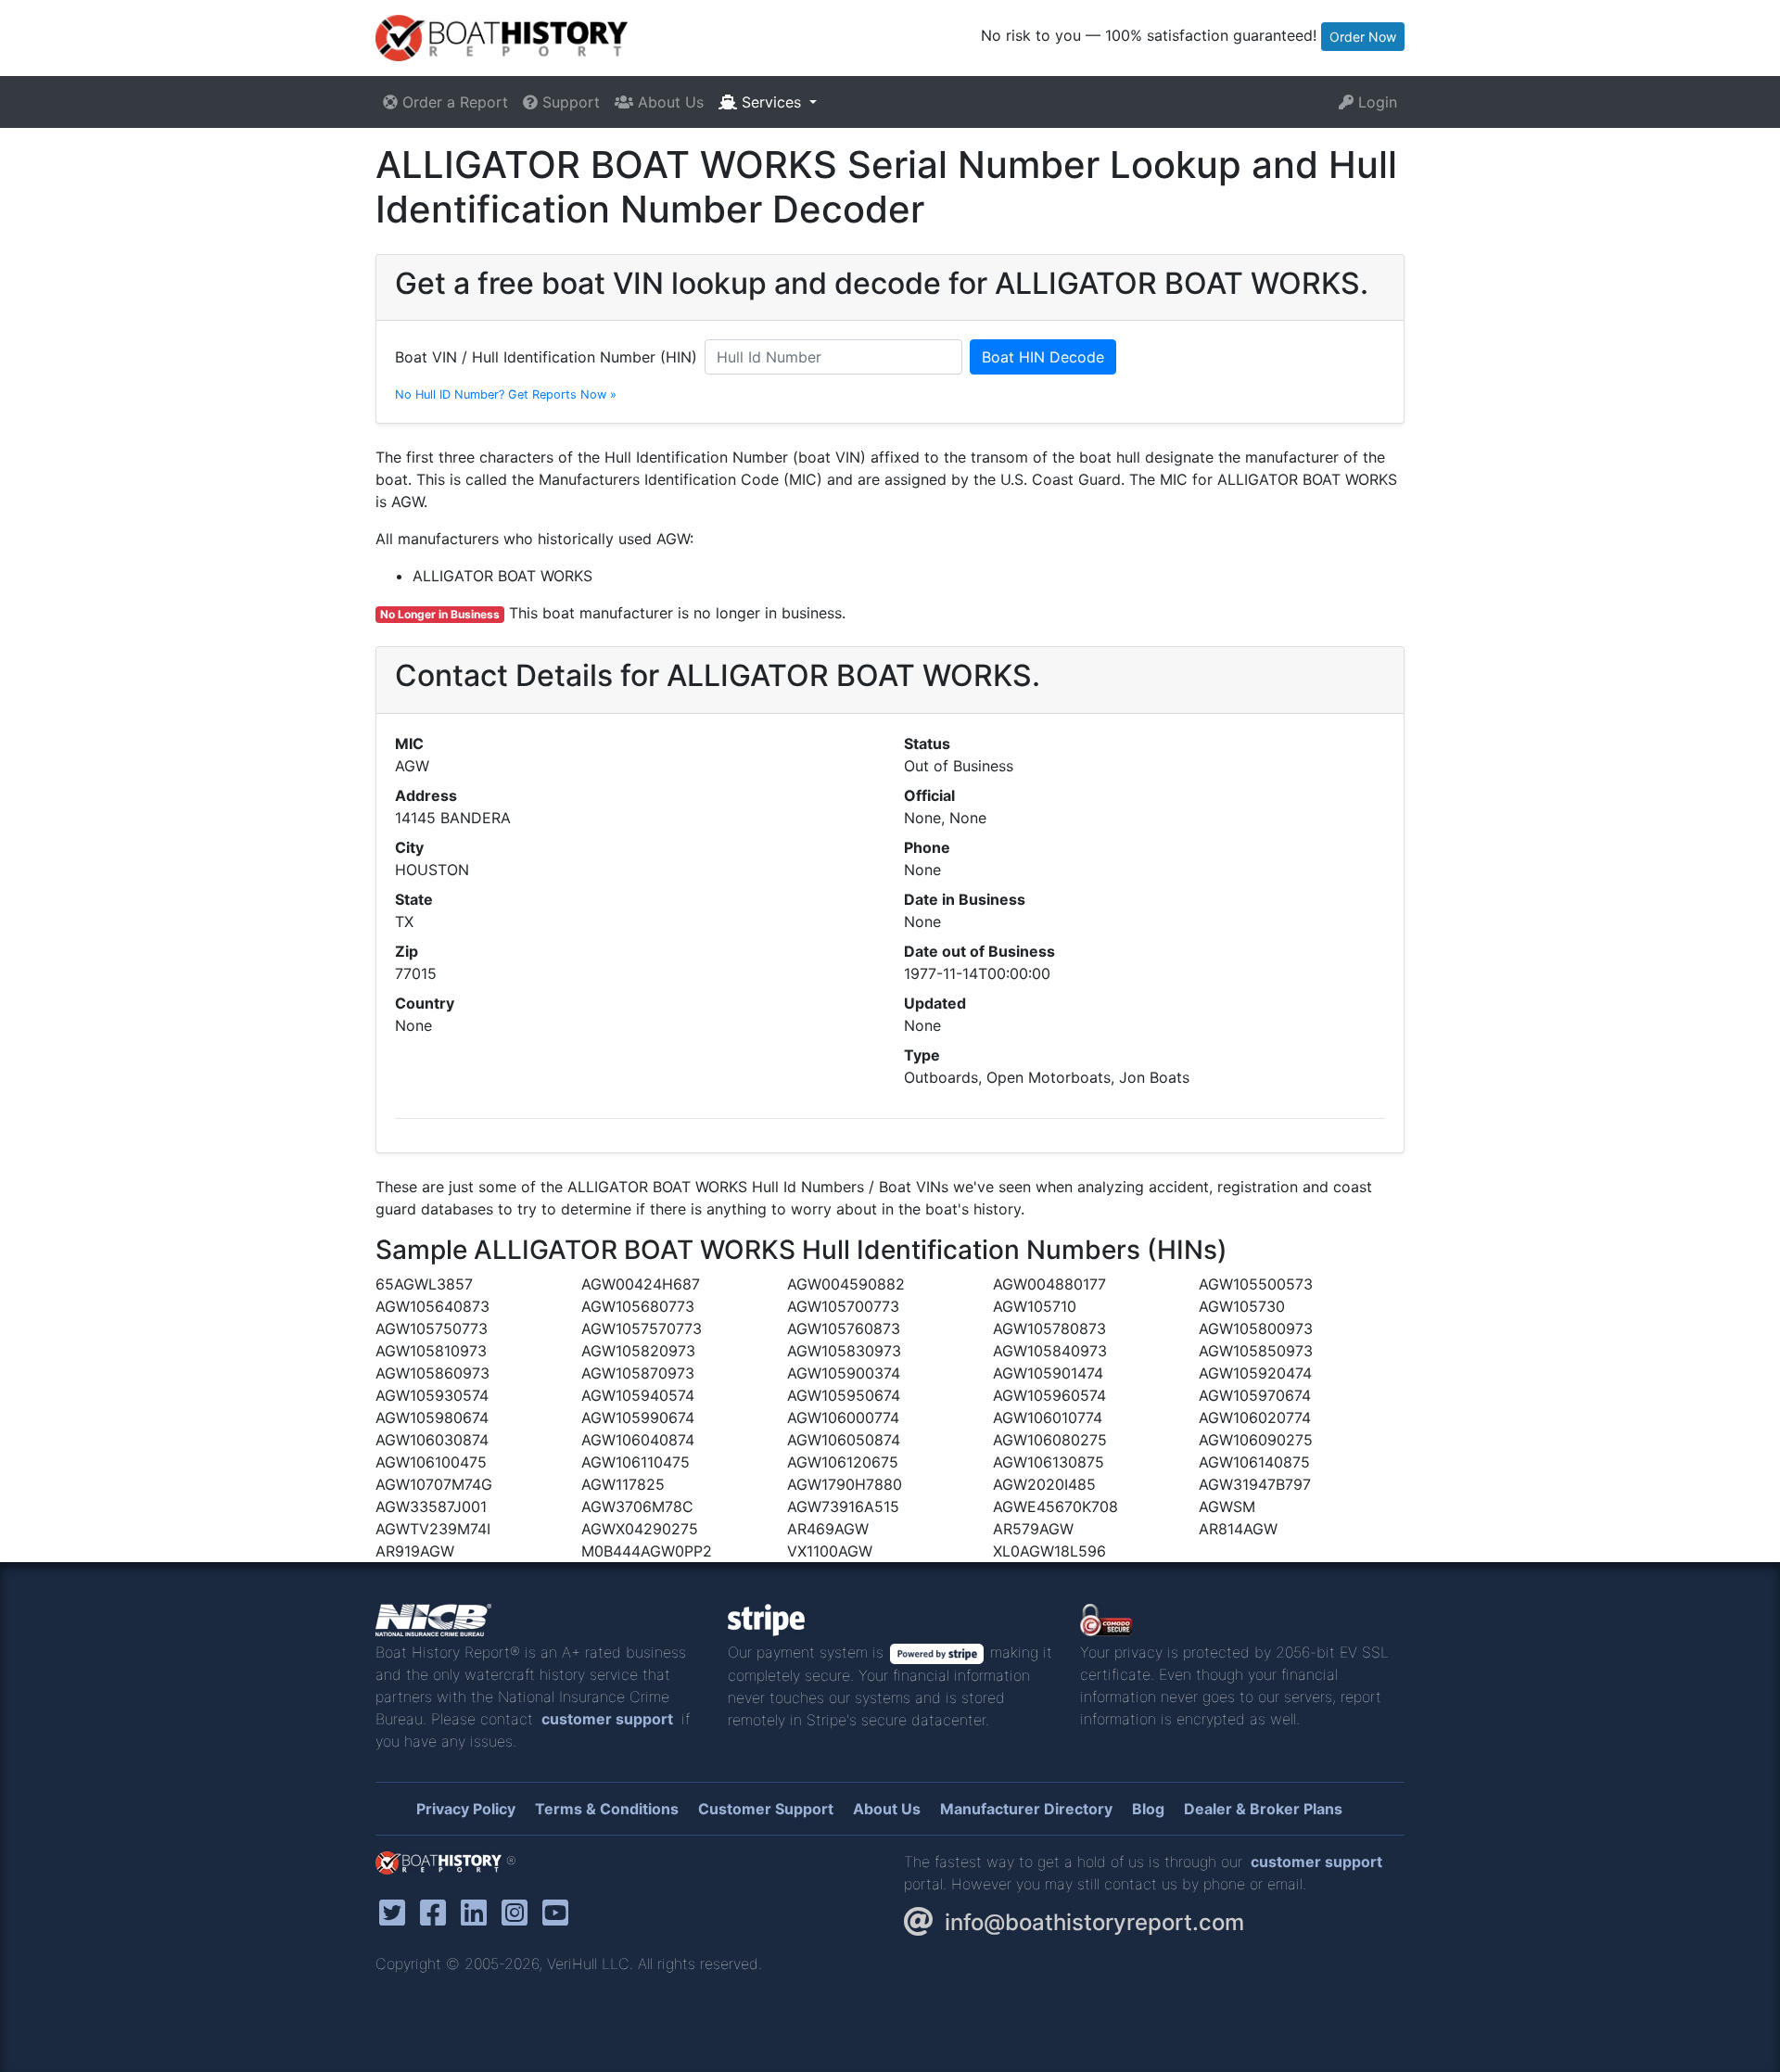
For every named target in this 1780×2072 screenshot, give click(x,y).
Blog (1148, 1809)
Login (1375, 102)
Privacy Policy (466, 1809)
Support (569, 102)
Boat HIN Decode (1043, 357)
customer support (607, 1719)
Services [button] (771, 102)
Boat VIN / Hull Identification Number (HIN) (546, 357)
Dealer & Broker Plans (1263, 1809)
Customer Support (766, 1809)
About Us (668, 102)
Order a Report (453, 102)
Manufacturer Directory (1026, 1809)
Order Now (1363, 37)
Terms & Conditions (607, 1809)
